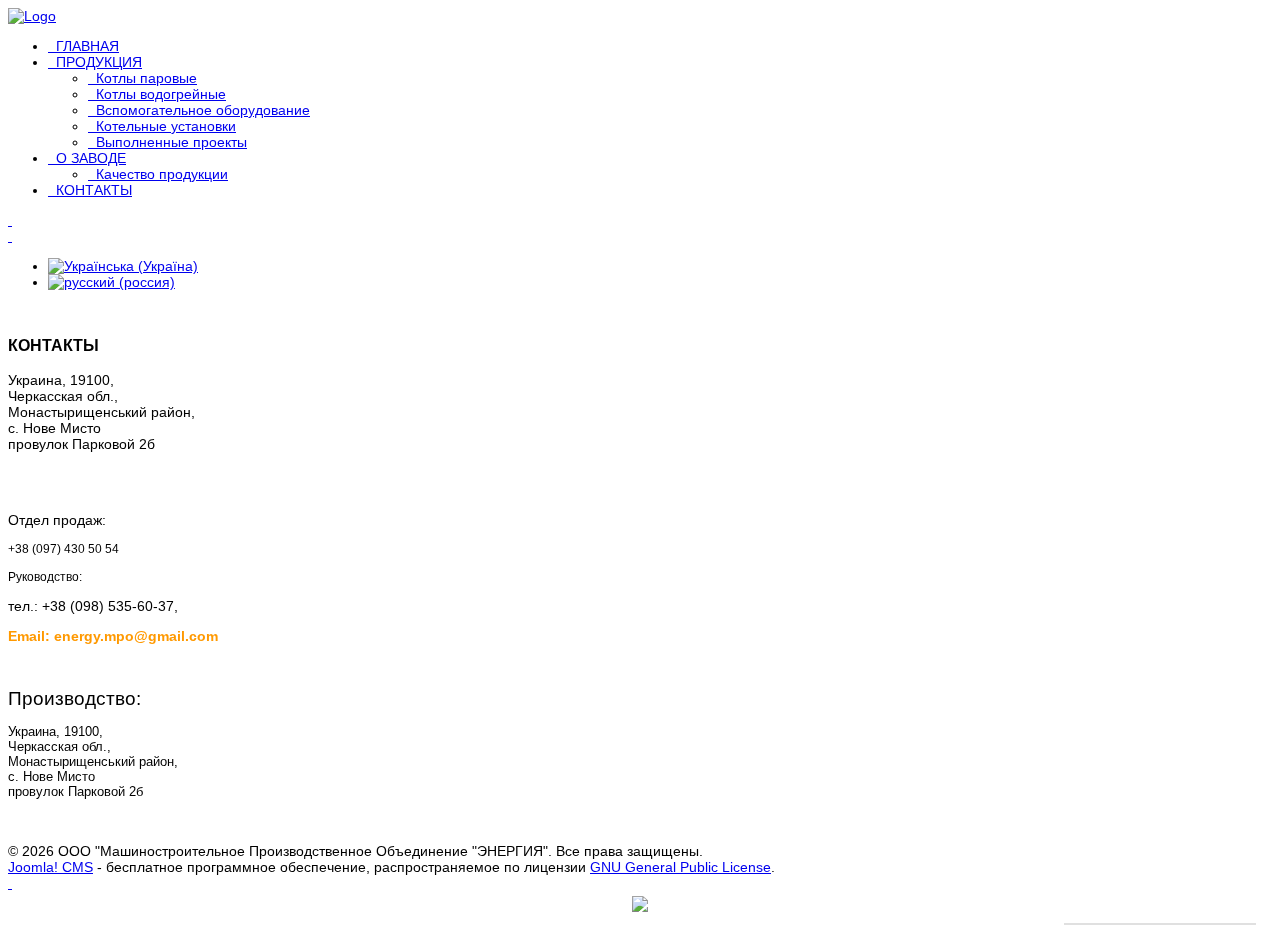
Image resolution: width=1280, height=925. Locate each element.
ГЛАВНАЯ (87, 46)
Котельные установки (166, 126)
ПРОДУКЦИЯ (99, 62)
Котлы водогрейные (161, 94)
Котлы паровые (146, 78)
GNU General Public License (680, 867)
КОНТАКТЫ (94, 190)
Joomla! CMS (50, 867)
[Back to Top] (10, 883)
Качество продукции (162, 174)
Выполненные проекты (171, 142)
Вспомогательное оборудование (203, 110)
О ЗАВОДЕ (91, 158)
